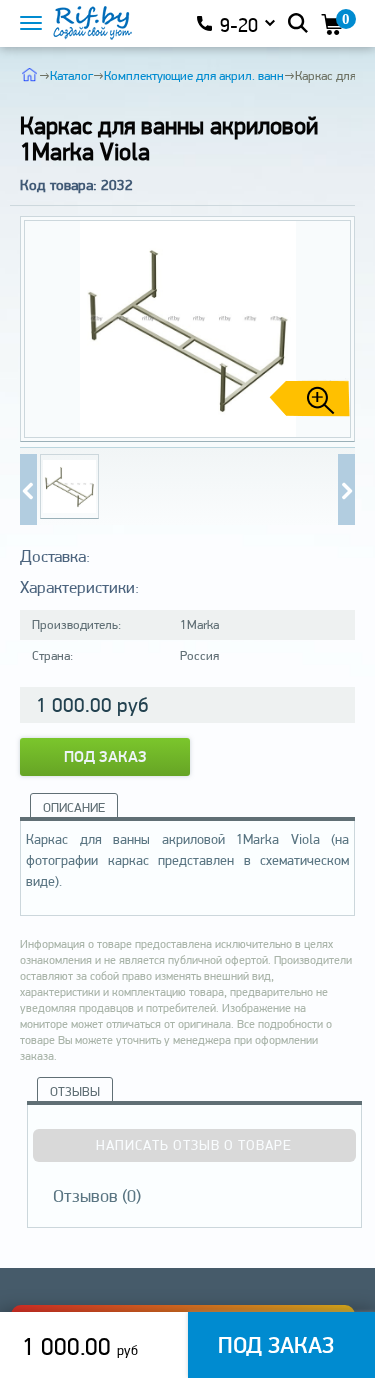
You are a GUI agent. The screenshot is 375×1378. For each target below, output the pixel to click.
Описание (74, 807)
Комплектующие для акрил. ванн (194, 75)
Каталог (71, 75)
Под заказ (105, 756)
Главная (29, 74)
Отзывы (75, 1091)
